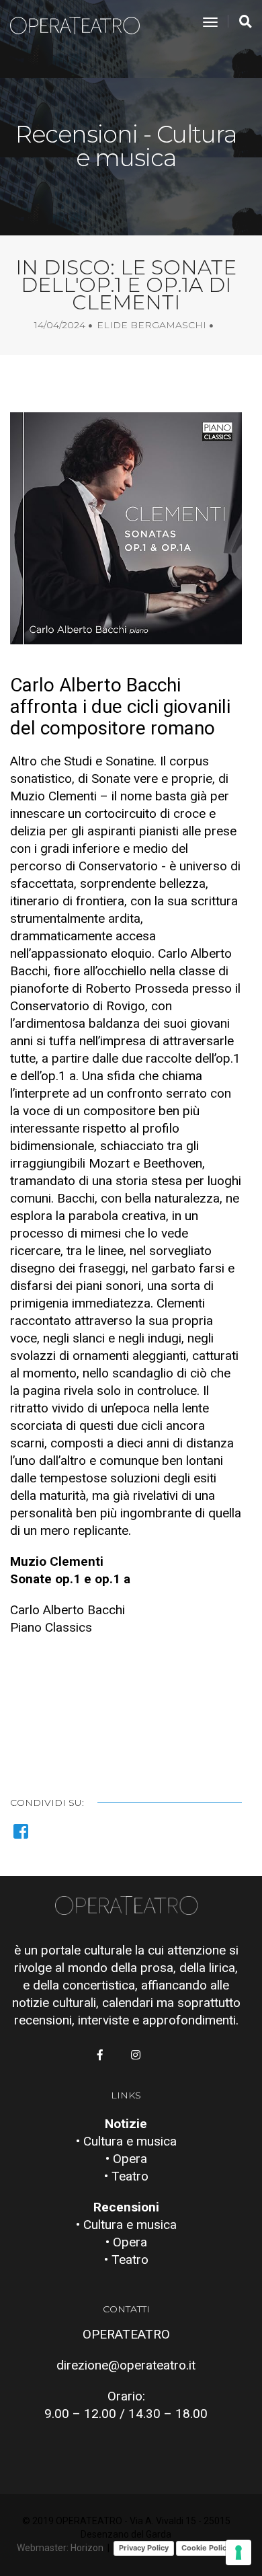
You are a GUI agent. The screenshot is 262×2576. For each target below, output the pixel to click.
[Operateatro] (81, 23)
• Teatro (126, 2176)
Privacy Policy (144, 2548)
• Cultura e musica (126, 2141)
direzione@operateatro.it (126, 2365)
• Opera (126, 2159)
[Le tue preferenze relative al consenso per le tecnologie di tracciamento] (238, 2552)
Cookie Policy (206, 2548)
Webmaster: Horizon (60, 2548)
